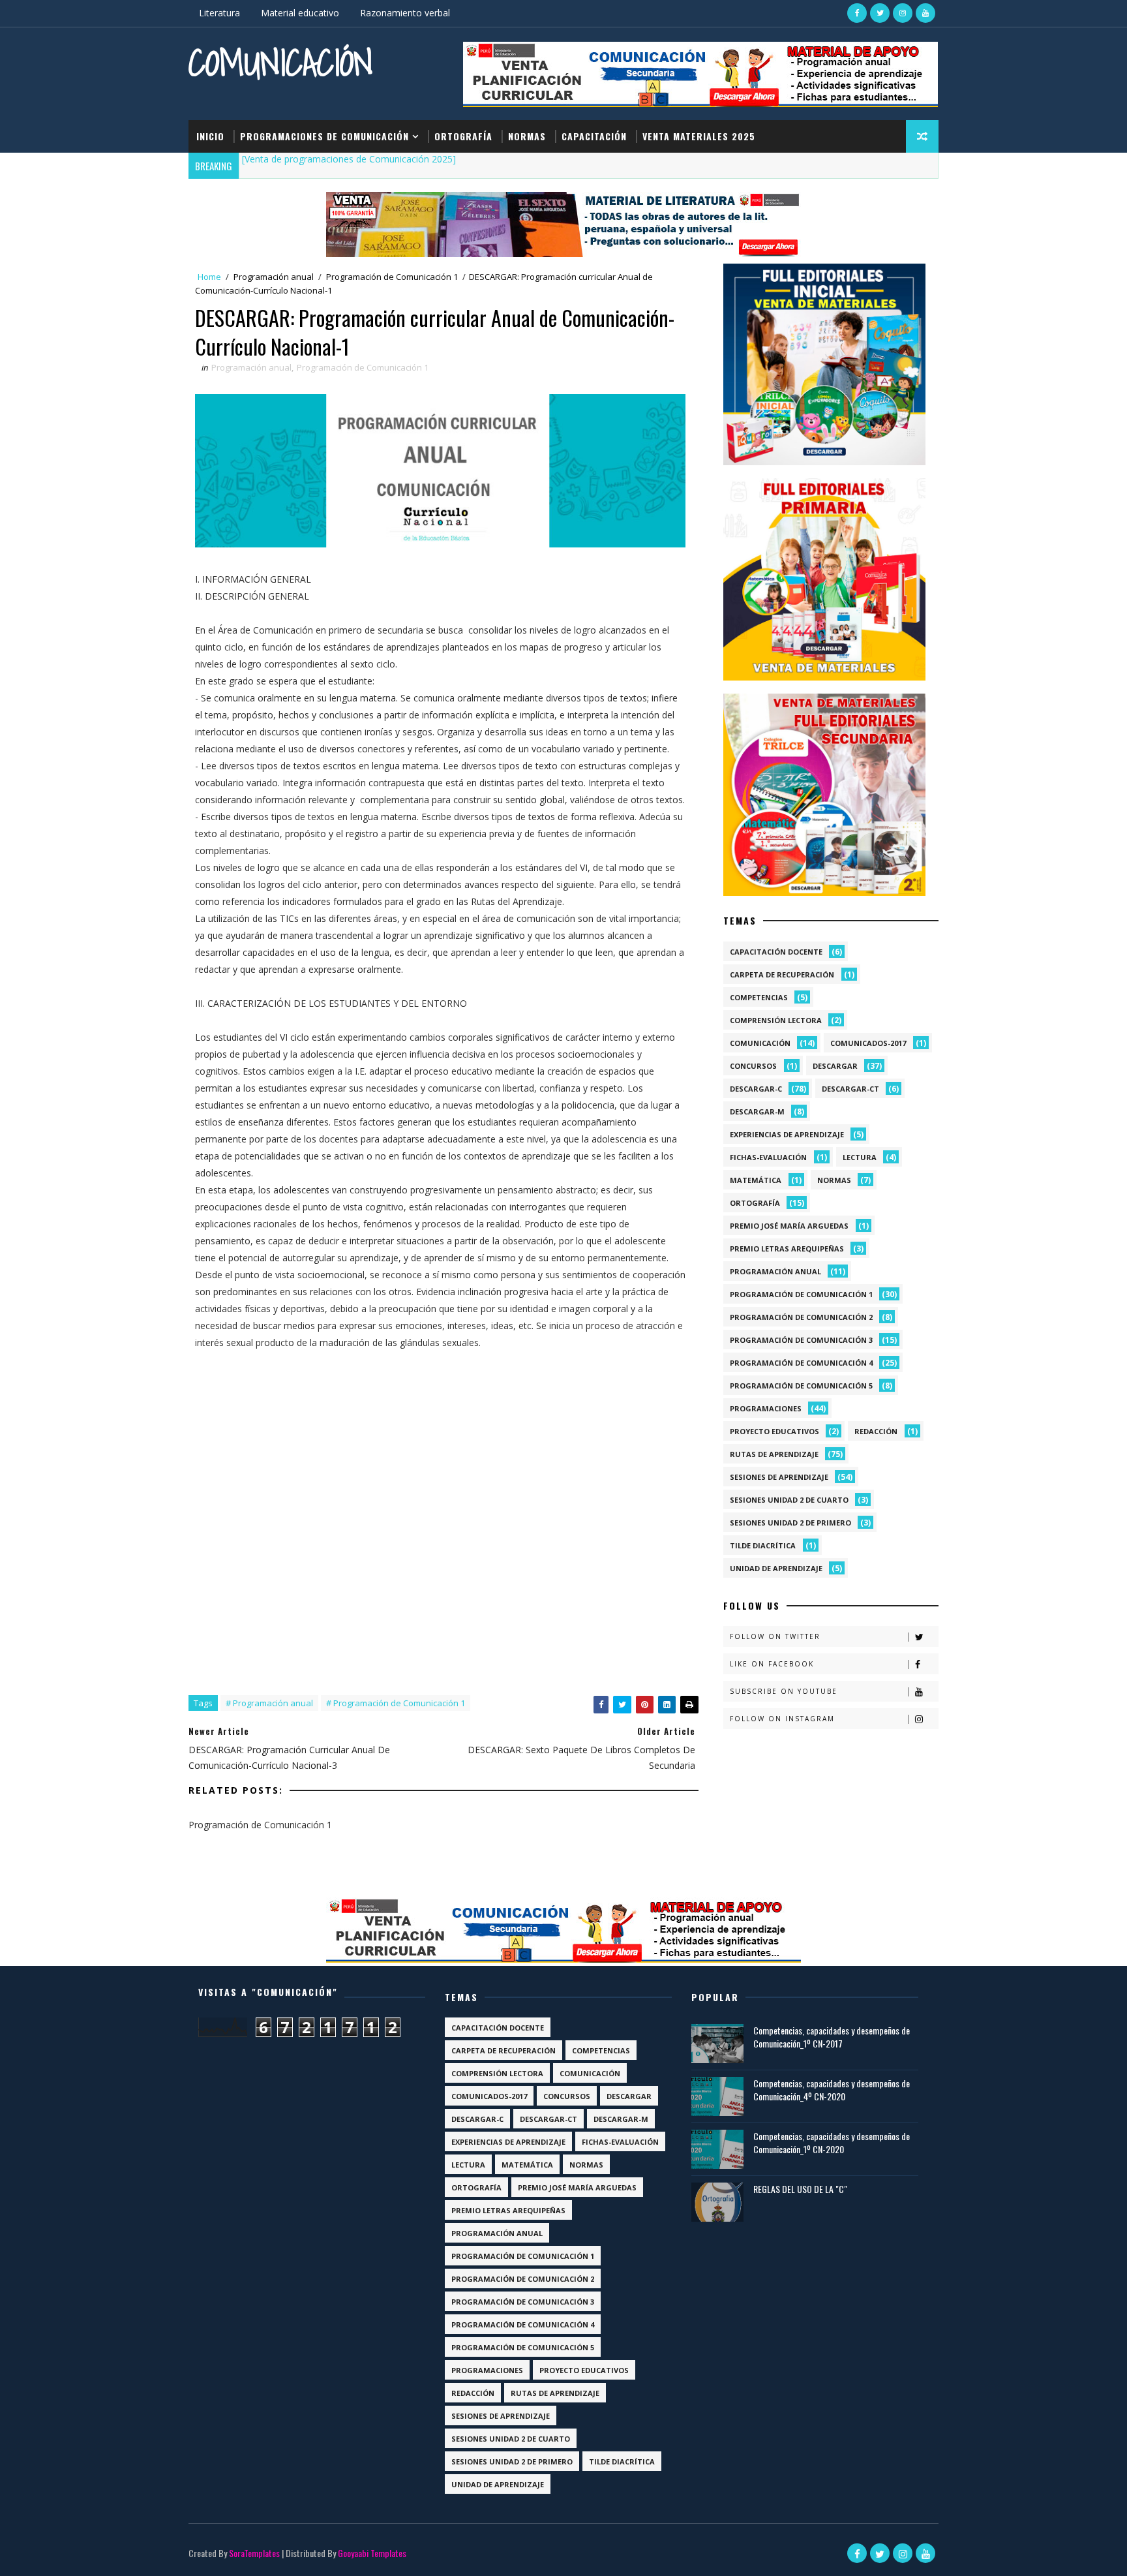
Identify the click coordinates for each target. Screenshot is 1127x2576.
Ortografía (463, 136)
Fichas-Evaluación (768, 1157)
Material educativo (300, 13)
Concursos (753, 1066)
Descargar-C (756, 1089)
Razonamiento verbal (405, 13)
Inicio (210, 136)
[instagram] (903, 13)
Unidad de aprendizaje (776, 1568)
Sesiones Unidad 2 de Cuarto (789, 1500)
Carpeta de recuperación (782, 974)
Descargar (835, 1066)
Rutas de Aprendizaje (774, 1454)
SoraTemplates (254, 2553)
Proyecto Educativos (774, 1431)
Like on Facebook (772, 1664)
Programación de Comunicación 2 (801, 1317)
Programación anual (274, 277)
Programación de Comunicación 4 (801, 1363)
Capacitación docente (776, 952)
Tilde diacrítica (763, 1545)
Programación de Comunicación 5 (801, 1386)
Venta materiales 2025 (699, 136)
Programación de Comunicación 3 (801, 1340)
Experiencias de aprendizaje (787, 1134)
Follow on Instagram (782, 1719)
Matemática (756, 1180)
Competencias (759, 997)
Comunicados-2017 (868, 1043)
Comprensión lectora (776, 1020)
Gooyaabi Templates (372, 2553)
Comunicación (281, 62)
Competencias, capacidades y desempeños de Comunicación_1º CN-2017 (832, 2037)
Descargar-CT (850, 1089)
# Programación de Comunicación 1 (396, 1703)
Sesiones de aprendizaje (779, 1477)
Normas (527, 136)
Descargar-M (757, 1112)
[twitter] (880, 13)
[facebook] (857, 13)
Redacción (876, 1431)
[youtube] (925, 13)
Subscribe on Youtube (784, 1691)
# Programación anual (269, 1703)
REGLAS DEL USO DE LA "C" (800, 2189)
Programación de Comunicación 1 (392, 277)
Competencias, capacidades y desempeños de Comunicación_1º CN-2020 (832, 2142)
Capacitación (594, 136)
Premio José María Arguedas (789, 1226)
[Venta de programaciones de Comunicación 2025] (349, 159)
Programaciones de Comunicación (324, 136)
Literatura (219, 13)
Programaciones (766, 1408)
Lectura (860, 1157)
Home (209, 277)
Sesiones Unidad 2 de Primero (790, 1523)
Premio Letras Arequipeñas (787, 1249)
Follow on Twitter (775, 1636)
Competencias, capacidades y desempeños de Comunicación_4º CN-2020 (832, 2090)
